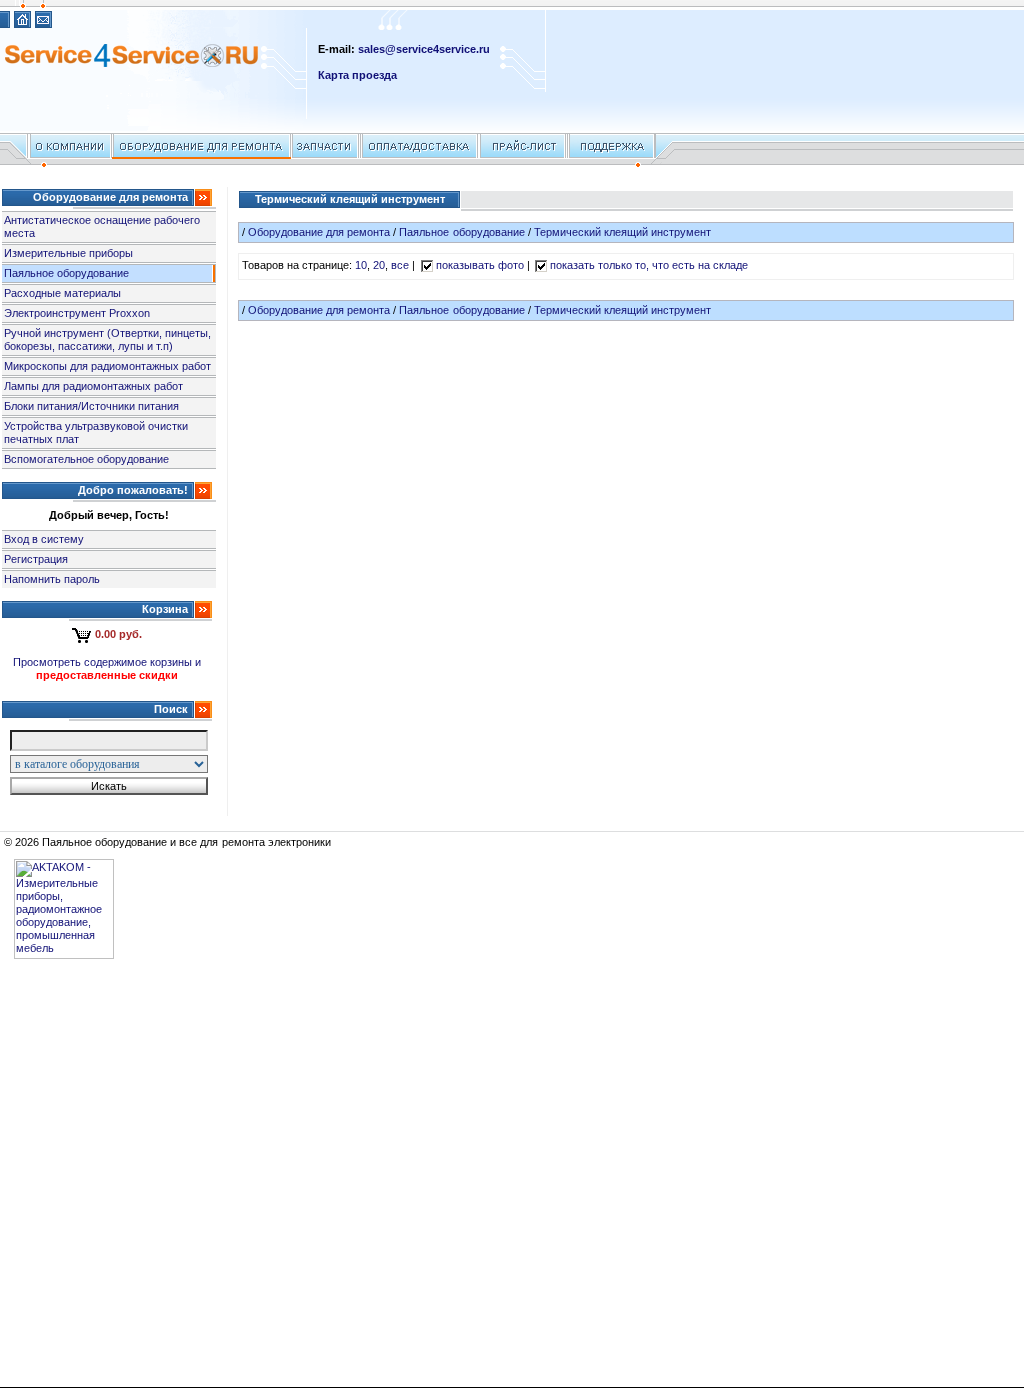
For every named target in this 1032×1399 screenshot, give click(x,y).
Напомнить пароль (52, 579)
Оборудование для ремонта (319, 232)
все (400, 265)
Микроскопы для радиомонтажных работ (107, 366)
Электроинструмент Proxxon (77, 313)
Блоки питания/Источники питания (91, 406)
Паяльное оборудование (66, 273)
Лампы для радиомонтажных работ (93, 386)
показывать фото (480, 265)
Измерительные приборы (68, 253)
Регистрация (36, 559)
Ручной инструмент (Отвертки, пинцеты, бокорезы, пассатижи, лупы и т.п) (108, 339)
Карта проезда (357, 75)
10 (361, 265)
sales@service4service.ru (424, 49)
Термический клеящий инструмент (622, 232)
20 (379, 265)
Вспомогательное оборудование (86, 459)
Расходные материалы (62, 293)
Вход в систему (44, 539)
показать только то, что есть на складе (649, 265)
